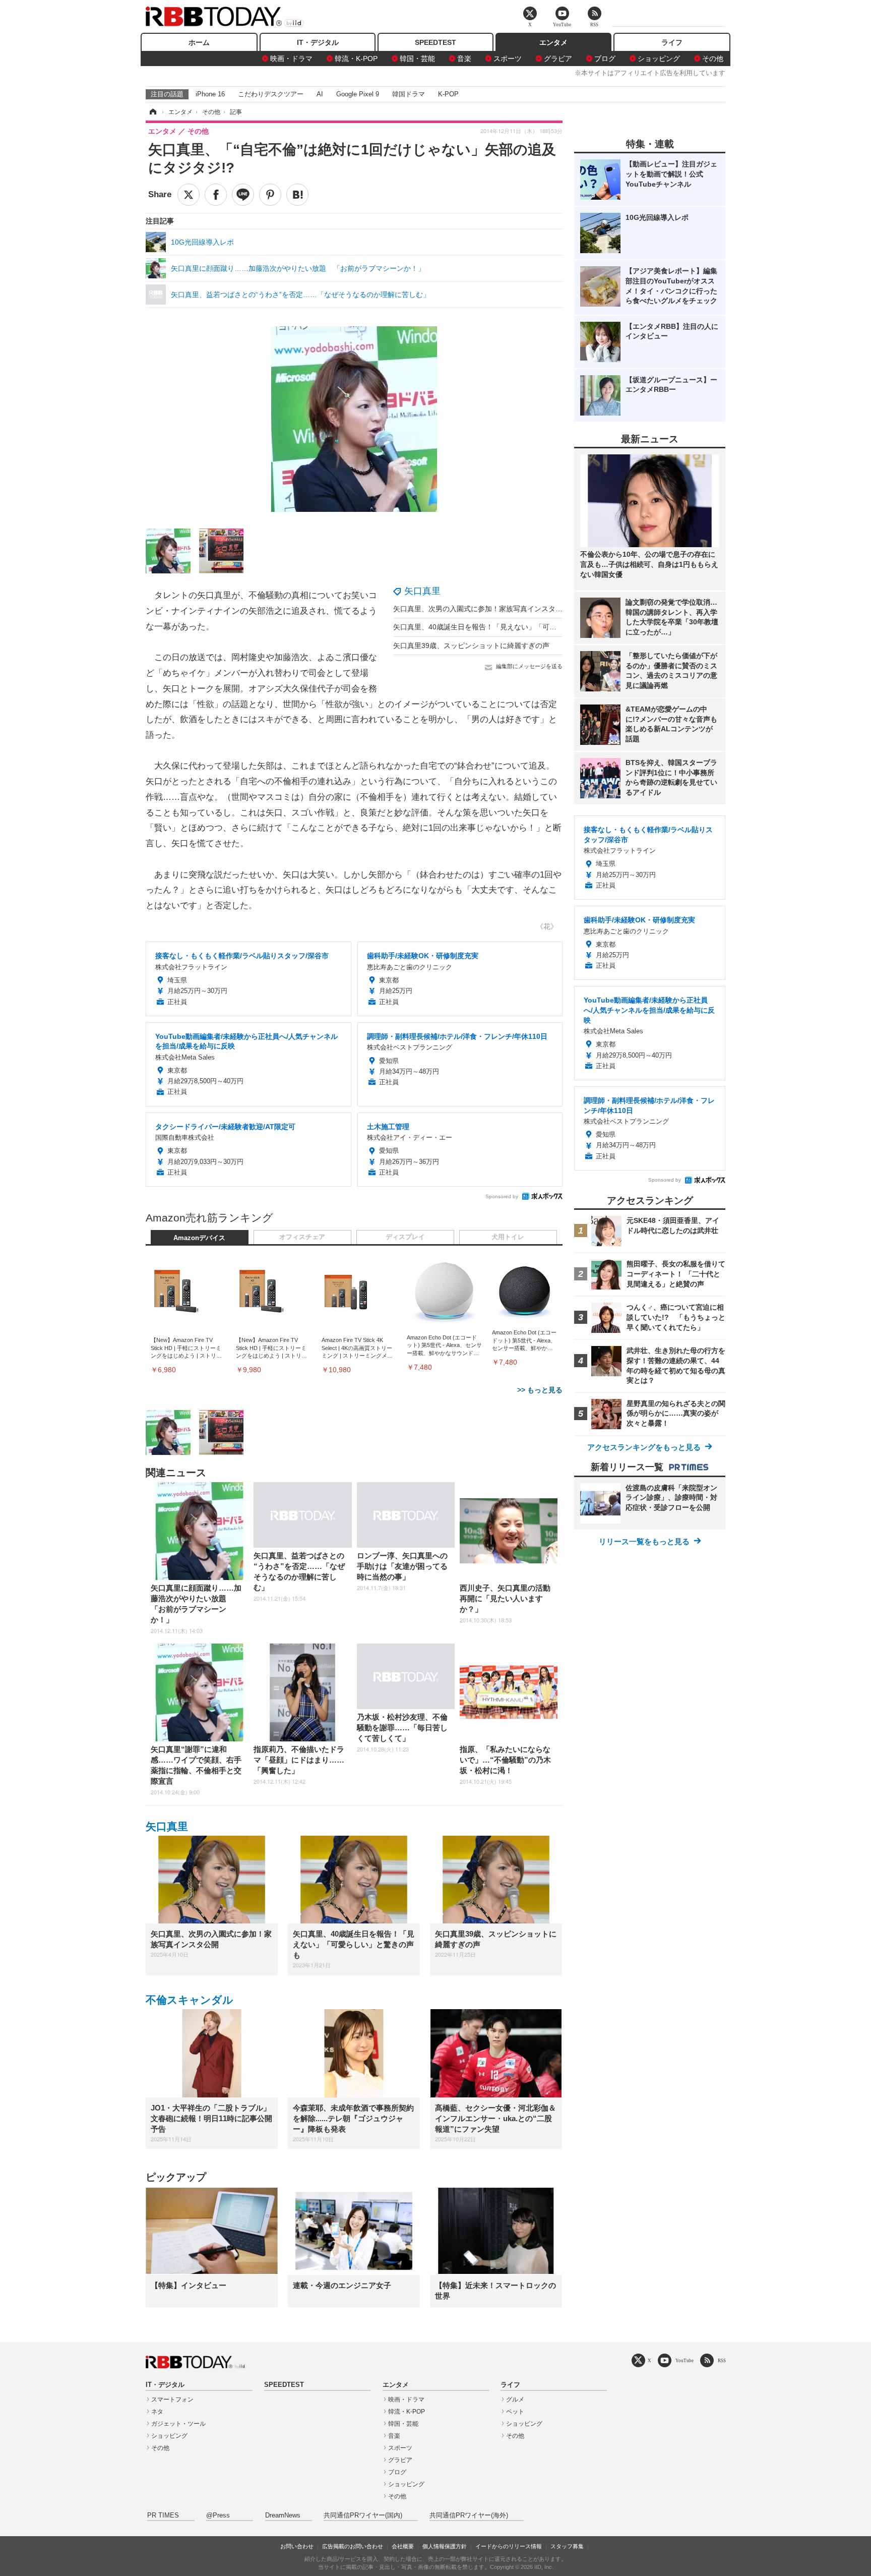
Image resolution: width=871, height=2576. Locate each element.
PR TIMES (163, 2515)
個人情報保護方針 (445, 2546)
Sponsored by (502, 1196)
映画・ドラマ (291, 58)
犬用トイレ (508, 1237)
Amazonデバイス (199, 1238)
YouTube (685, 2360)
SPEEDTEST (435, 42)
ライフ (672, 42)
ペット (515, 2412)
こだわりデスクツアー (271, 94)
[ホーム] (152, 112)
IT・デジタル (318, 42)
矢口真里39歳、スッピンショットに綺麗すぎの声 (471, 646)
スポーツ (508, 58)
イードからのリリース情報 (509, 2546)
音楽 (464, 58)
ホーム (199, 42)
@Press (218, 2515)
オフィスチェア (302, 1237)
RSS (722, 2360)
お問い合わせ (297, 2546)
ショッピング (659, 58)
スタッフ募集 (567, 2546)
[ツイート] (189, 195)
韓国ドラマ (409, 94)
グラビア (558, 58)
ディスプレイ (405, 1237)
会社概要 (403, 2546)
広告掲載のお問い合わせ (353, 2546)
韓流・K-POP (356, 58)
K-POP (448, 94)
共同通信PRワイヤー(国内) (363, 2515)
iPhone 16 (210, 94)
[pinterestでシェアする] (270, 195)
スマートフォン (172, 2399)
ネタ (157, 2412)
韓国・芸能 (417, 58)
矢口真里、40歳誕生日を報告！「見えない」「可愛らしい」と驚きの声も (510, 627)
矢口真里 (422, 591)
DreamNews (283, 2515)
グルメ (515, 2399)
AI (320, 94)
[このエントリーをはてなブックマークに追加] (297, 195)
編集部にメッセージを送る (529, 666)
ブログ (605, 58)
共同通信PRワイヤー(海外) (469, 2515)
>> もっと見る (540, 1390)
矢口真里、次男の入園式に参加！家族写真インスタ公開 (481, 609)
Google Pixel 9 (358, 94)
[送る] (243, 195)
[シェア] (216, 195)
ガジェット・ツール (178, 2424)
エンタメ (553, 42)
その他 (713, 58)
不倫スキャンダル (190, 2000)
